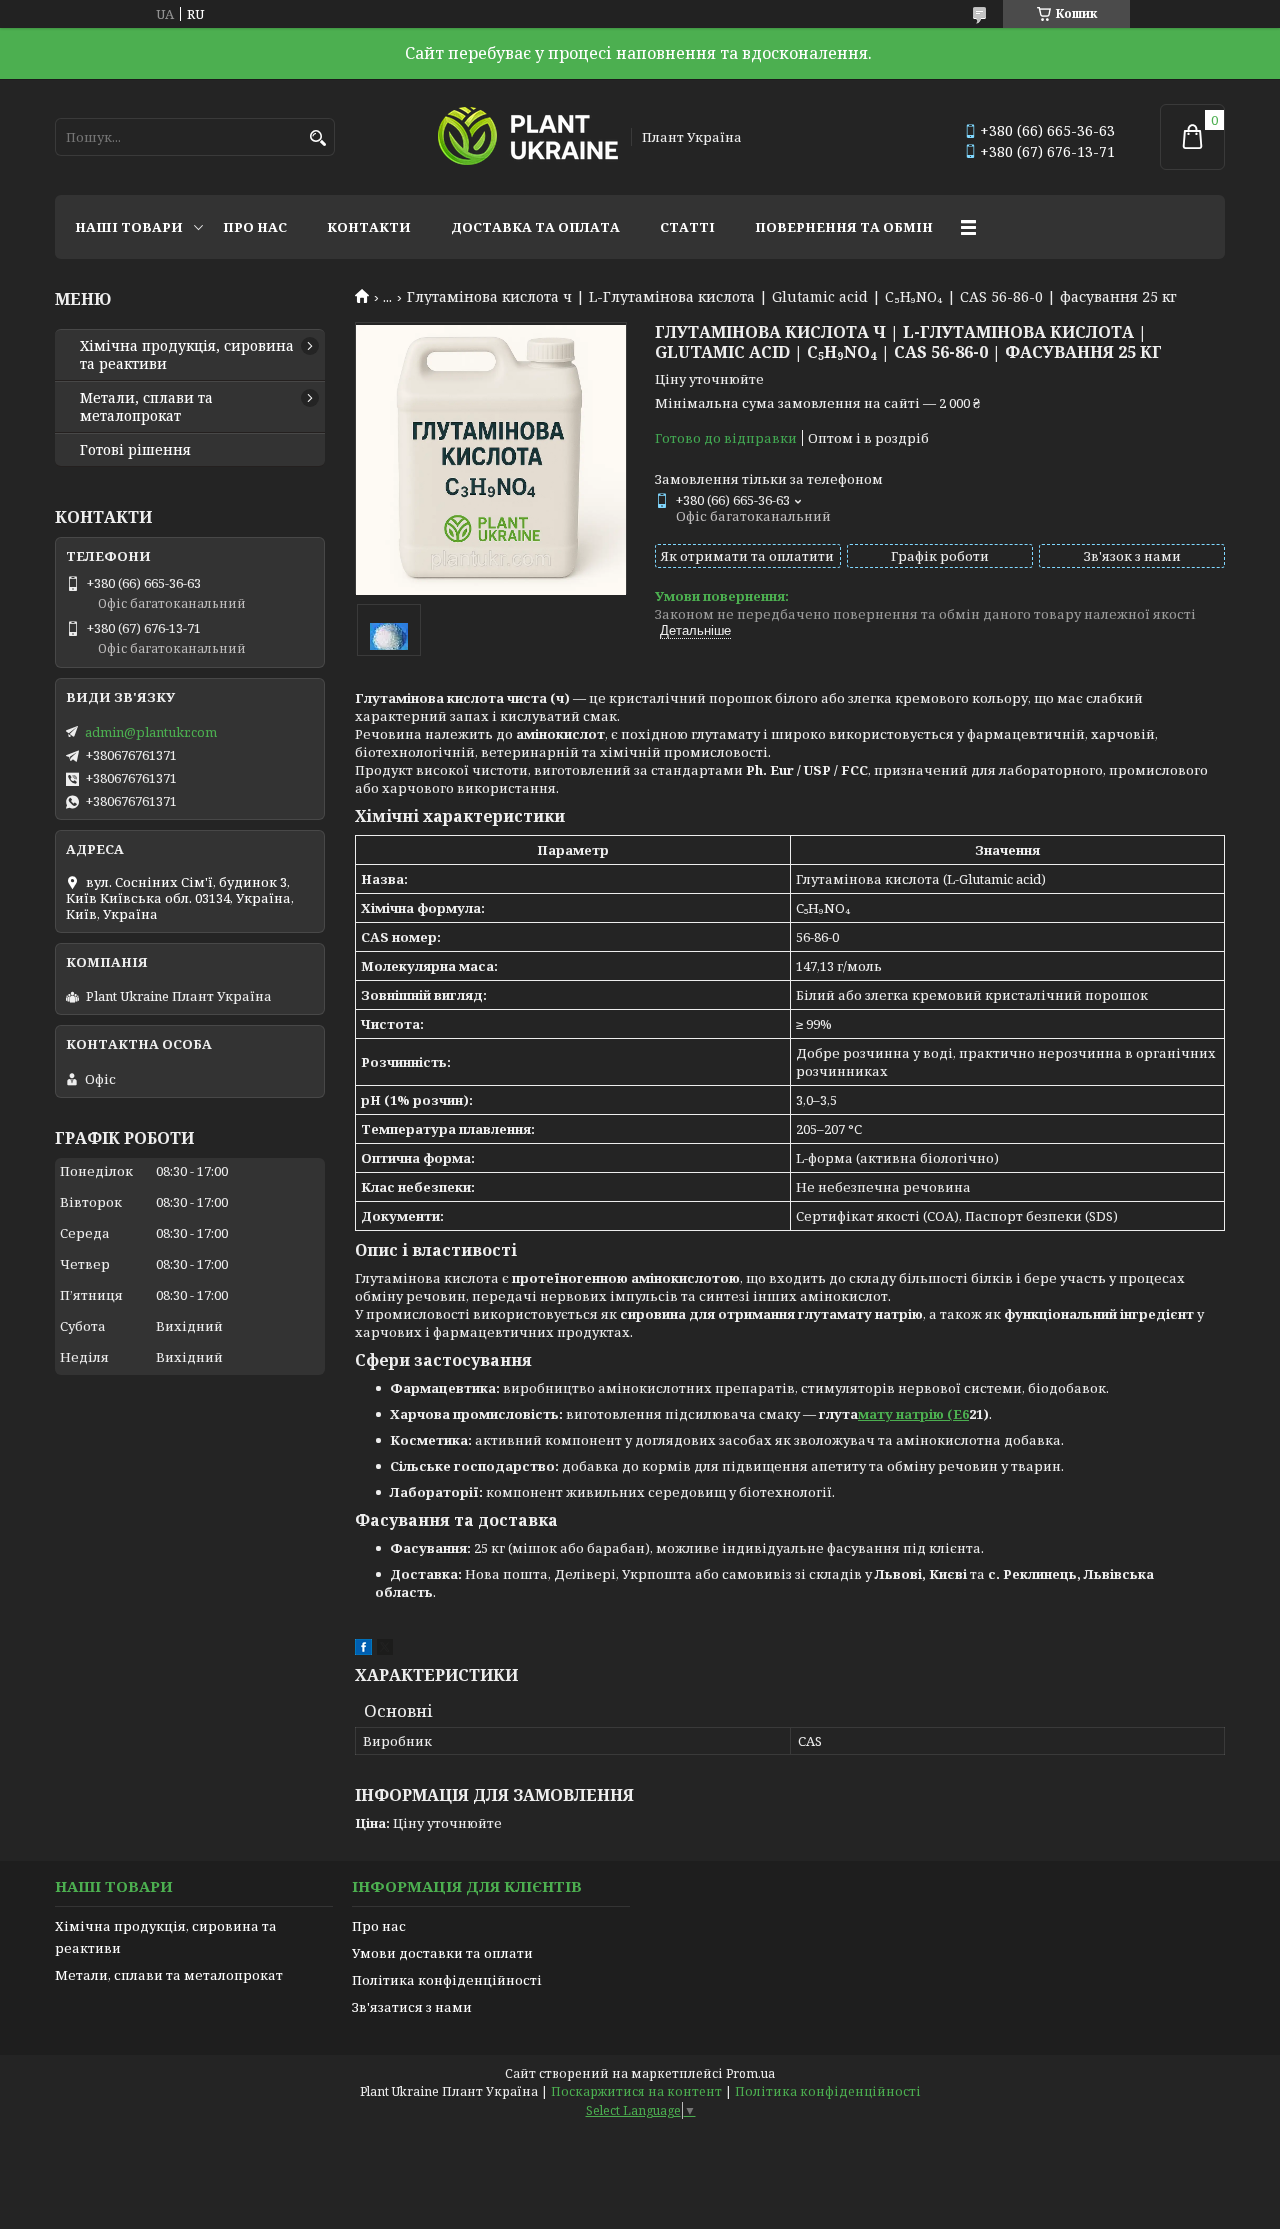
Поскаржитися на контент (636, 2091)
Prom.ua (750, 2073)
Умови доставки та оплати (442, 1953)
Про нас (255, 227)
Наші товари (129, 227)
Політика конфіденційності (447, 1980)
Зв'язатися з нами (412, 2007)
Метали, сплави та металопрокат (146, 407)
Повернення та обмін (844, 227)
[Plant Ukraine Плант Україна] (528, 137)
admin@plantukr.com (151, 732)
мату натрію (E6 (913, 1414)
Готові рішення (135, 450)
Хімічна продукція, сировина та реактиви (187, 355)
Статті (687, 227)
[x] (385, 1650)
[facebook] (363, 1650)
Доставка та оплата (535, 227)
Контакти (369, 227)
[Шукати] (317, 138)
